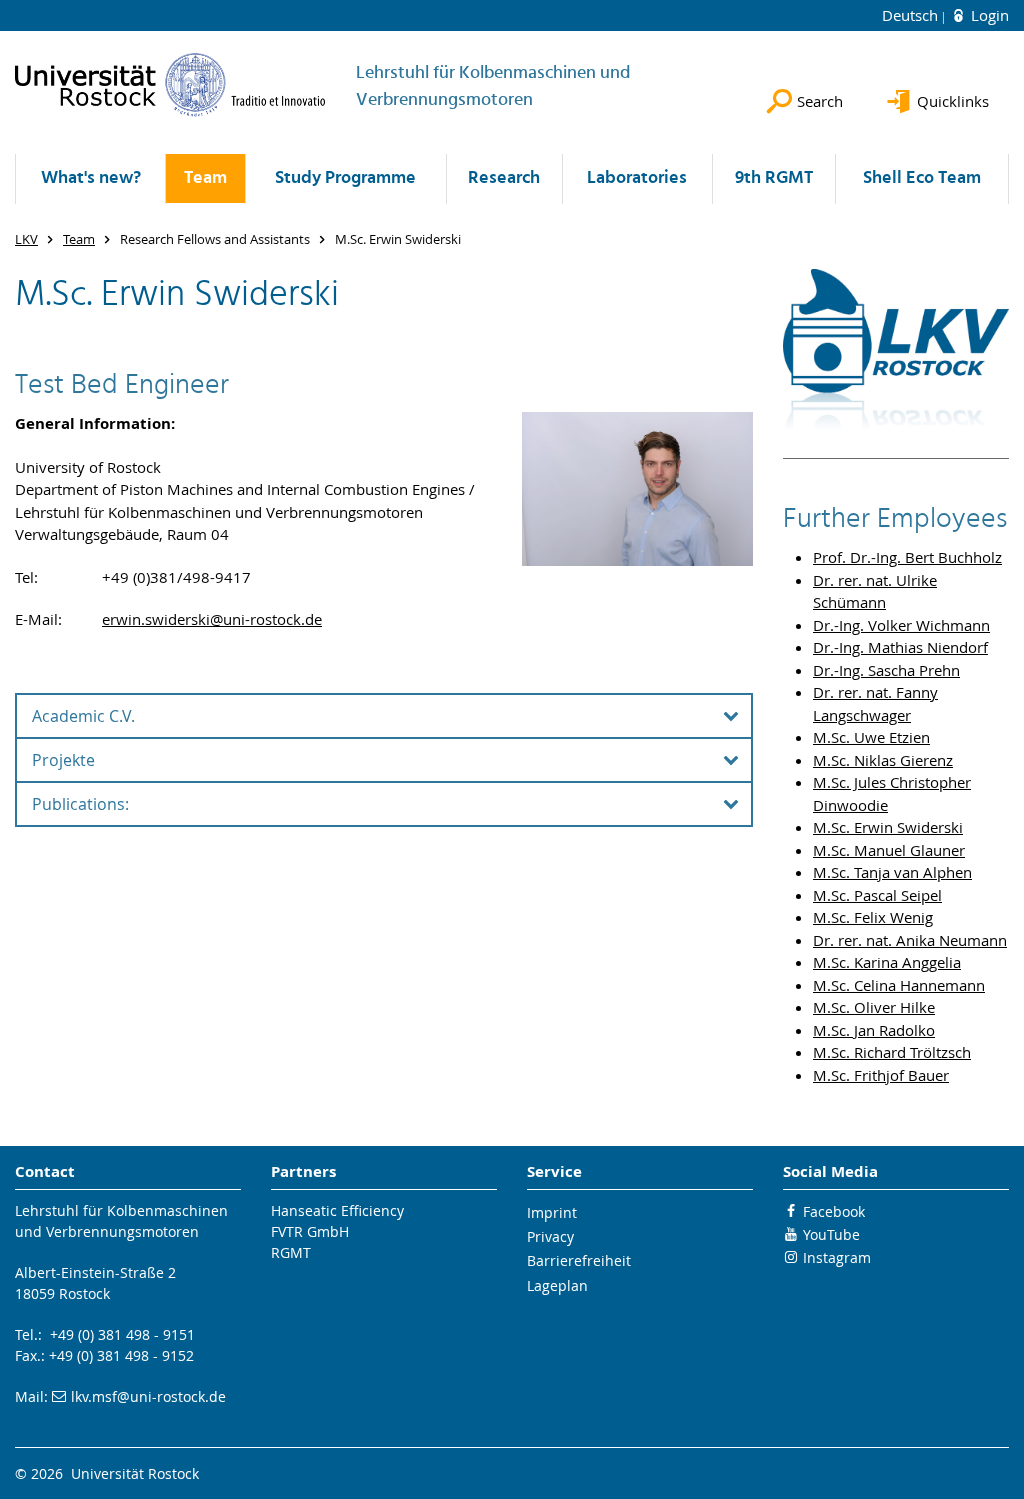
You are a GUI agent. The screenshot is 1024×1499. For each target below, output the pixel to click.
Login (988, 15)
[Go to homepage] (170, 84)
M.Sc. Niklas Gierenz (883, 760)
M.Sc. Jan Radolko (874, 1030)
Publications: (80, 804)
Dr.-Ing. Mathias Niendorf (900, 647)
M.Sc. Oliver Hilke (874, 1007)
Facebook (834, 1211)
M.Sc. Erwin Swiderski (888, 827)
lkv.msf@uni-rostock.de (148, 1396)
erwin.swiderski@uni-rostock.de (212, 619)
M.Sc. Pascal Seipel (877, 895)
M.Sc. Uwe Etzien (871, 737)
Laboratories (637, 178)
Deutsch (912, 15)
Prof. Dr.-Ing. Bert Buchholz (907, 557)
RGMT (291, 1252)
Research (504, 178)
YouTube (831, 1234)
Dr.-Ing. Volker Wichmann (901, 625)
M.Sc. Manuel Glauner (889, 850)
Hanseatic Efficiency (337, 1210)
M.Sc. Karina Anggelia (887, 962)
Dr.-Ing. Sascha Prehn (886, 670)
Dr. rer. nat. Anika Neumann (910, 940)
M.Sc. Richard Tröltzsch (892, 1052)
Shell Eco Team (922, 178)
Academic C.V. (83, 716)
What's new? (91, 178)
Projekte (63, 760)
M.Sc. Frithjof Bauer (881, 1075)
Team (205, 178)
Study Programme (345, 178)
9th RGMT (774, 178)
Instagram (837, 1257)
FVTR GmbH (310, 1231)
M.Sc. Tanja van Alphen (892, 872)
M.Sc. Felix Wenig (873, 917)
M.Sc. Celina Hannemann (899, 985)
